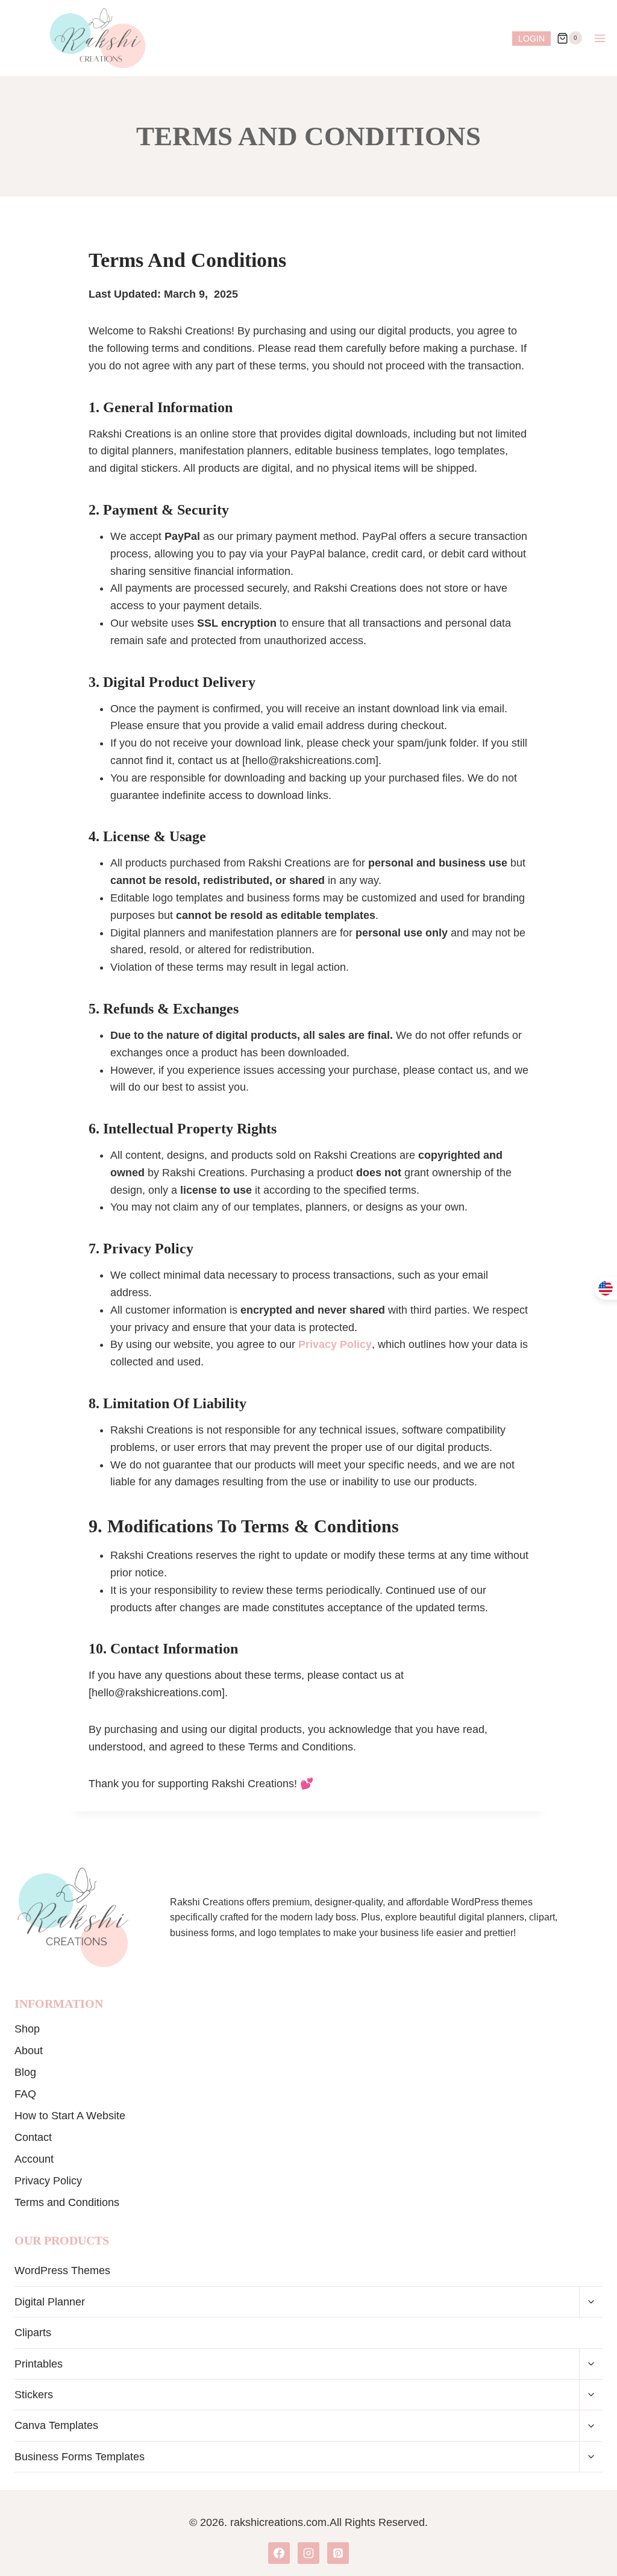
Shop (27, 2029)
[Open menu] (600, 38)
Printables (39, 2364)
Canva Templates (56, 2425)
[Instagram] (308, 2553)
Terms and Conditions (67, 2202)
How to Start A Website (70, 2116)
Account (34, 2159)
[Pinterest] (338, 2553)
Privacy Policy (48, 2181)
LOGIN (531, 39)
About (29, 2051)
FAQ (25, 2094)
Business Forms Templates (80, 2457)
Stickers (34, 2395)
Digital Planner (50, 2302)
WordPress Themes (62, 2270)
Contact (33, 2137)
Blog (25, 2072)
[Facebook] (279, 2553)
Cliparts (33, 2333)
